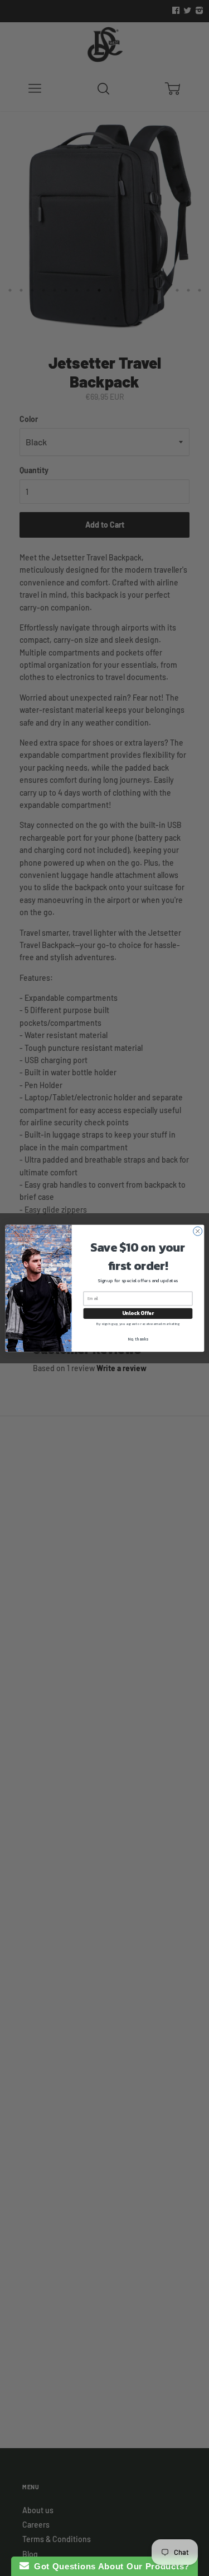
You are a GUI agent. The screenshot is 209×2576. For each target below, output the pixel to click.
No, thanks (138, 1339)
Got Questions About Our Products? (110, 2566)
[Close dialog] (197, 1231)
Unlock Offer (137, 1313)
